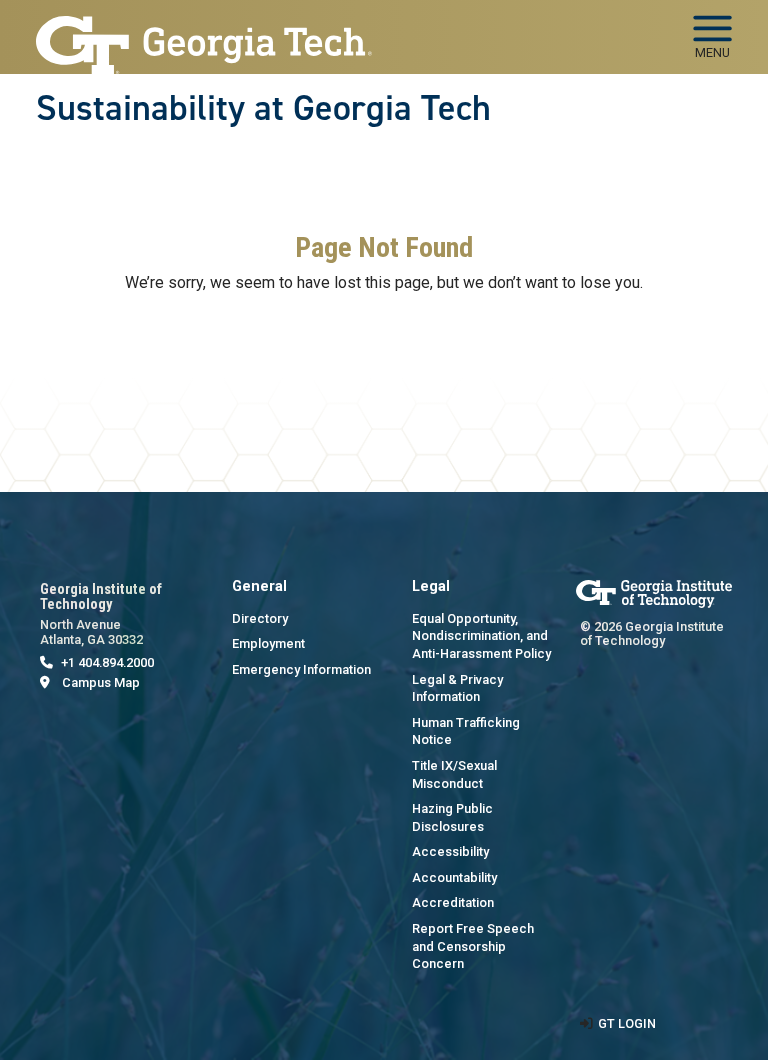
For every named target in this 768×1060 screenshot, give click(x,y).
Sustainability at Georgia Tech (263, 108)
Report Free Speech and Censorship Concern (473, 946)
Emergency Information (301, 669)
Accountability (454, 877)
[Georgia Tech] (654, 593)
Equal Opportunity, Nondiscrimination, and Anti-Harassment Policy (481, 636)
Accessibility (450, 851)
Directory (260, 618)
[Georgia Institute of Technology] (204, 28)
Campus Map (101, 682)
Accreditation (453, 902)
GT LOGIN (627, 1023)
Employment (268, 643)
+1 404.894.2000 (107, 662)
